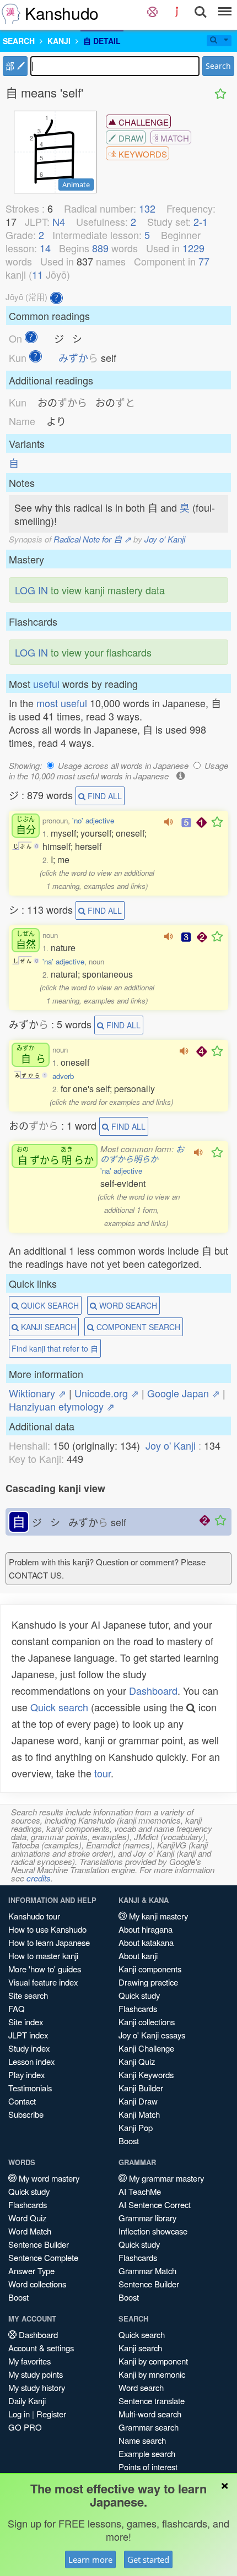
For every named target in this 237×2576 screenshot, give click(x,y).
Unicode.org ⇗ (107, 1393)
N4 (59, 221)
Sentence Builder (39, 2244)
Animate (76, 185)
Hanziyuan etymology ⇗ (62, 1406)
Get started (148, 2559)
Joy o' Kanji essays (152, 2035)
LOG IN (31, 590)
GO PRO (25, 2427)
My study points (36, 2374)
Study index (29, 2048)
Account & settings (41, 2348)
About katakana (146, 1942)
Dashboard (153, 1690)
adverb (63, 1076)
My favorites (29, 2361)
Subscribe (26, 2114)
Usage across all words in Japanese (123, 765)
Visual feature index (43, 1982)
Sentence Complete (43, 2257)
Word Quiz (27, 2218)
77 (204, 261)
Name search (142, 2440)
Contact (22, 2101)
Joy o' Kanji (165, 539)
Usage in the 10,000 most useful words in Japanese (118, 771)
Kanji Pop (136, 2127)
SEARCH (19, 41)
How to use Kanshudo (47, 1929)
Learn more (90, 2559)
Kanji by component (153, 2361)
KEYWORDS (142, 154)
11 (37, 274)
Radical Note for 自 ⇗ (92, 539)
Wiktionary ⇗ (37, 1393)
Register (51, 2414)
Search (218, 66)
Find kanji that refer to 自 (55, 1348)
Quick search (59, 1707)
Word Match (30, 2231)
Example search (147, 2453)
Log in (19, 2414)
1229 (193, 248)
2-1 (201, 221)
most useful (62, 703)
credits (39, 1878)
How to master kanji (43, 1956)
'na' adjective (63, 961)
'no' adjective (93, 820)
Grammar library (147, 2218)
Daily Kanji (27, 2401)
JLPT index (28, 2035)
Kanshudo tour (34, 1916)
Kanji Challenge (146, 2048)
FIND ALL (104, 796)
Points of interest (148, 2467)
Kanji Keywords (146, 2075)
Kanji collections (147, 2022)
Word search (141, 2387)
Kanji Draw (138, 2101)
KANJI (59, 41)
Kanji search (140, 2348)
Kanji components (150, 1969)
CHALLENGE (142, 122)
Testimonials (30, 2088)
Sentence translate (152, 2401)
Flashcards (138, 2008)
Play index (26, 2075)
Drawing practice (148, 1982)
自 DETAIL (102, 41)
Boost (129, 2141)
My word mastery (48, 2178)
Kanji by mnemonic (152, 2374)
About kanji (138, 1956)
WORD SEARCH (127, 1305)
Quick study (139, 1995)
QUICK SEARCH (49, 1305)
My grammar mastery (165, 2178)
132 (147, 208)
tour (103, 1773)
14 (45, 248)
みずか (78, 357)
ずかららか (55, 1156)
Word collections (37, 2284)
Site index (26, 2022)
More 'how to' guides (45, 1969)
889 (100, 248)
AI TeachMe (140, 2191)
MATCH (174, 138)
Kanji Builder (141, 2088)
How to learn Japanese (49, 1942)
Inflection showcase (153, 2231)
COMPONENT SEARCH (137, 1327)
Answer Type (31, 2271)
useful (46, 684)
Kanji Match (139, 2114)
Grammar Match (147, 2271)
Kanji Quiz (137, 2061)
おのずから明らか (142, 1154)
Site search (28, 1995)
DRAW (130, 138)
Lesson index (31, 2061)
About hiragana (146, 1929)
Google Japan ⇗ (184, 1393)
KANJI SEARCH (47, 1327)
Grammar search (149, 2427)
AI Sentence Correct (155, 2204)
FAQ (17, 2008)
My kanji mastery (157, 1916)
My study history (37, 2387)
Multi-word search (150, 2414)
